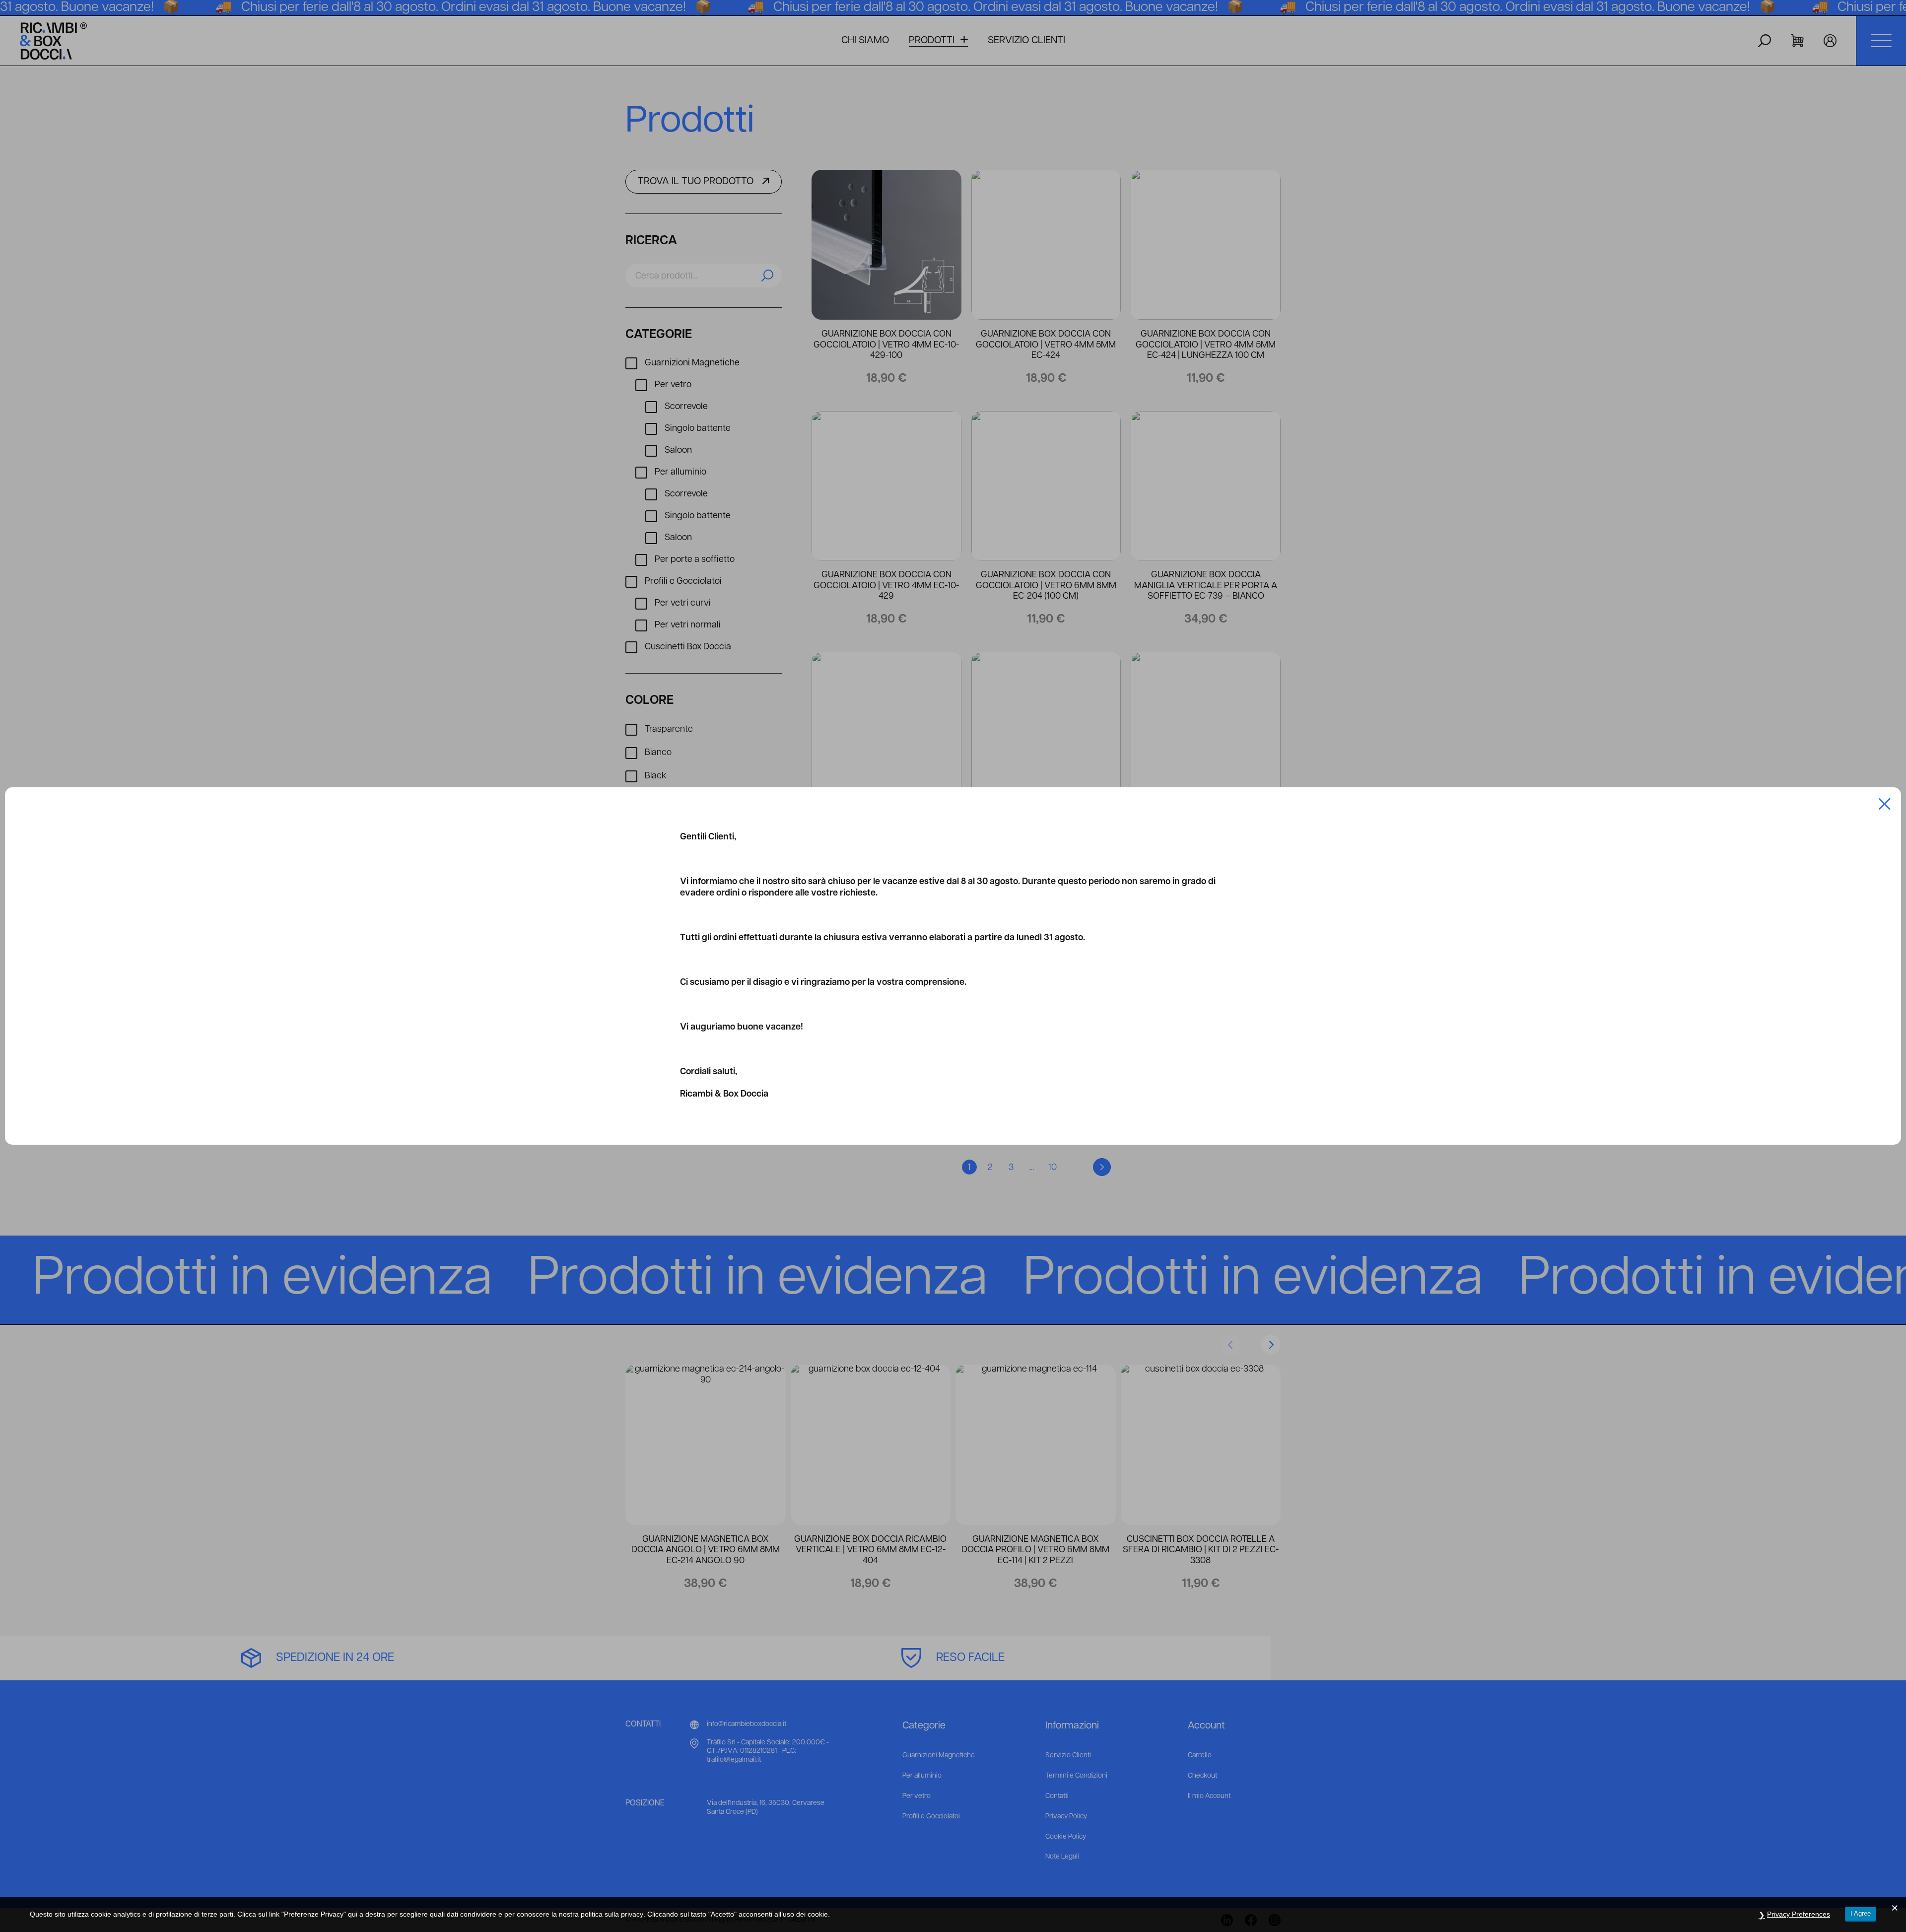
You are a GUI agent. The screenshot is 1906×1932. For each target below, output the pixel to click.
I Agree (1861, 1913)
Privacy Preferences (1799, 1914)
